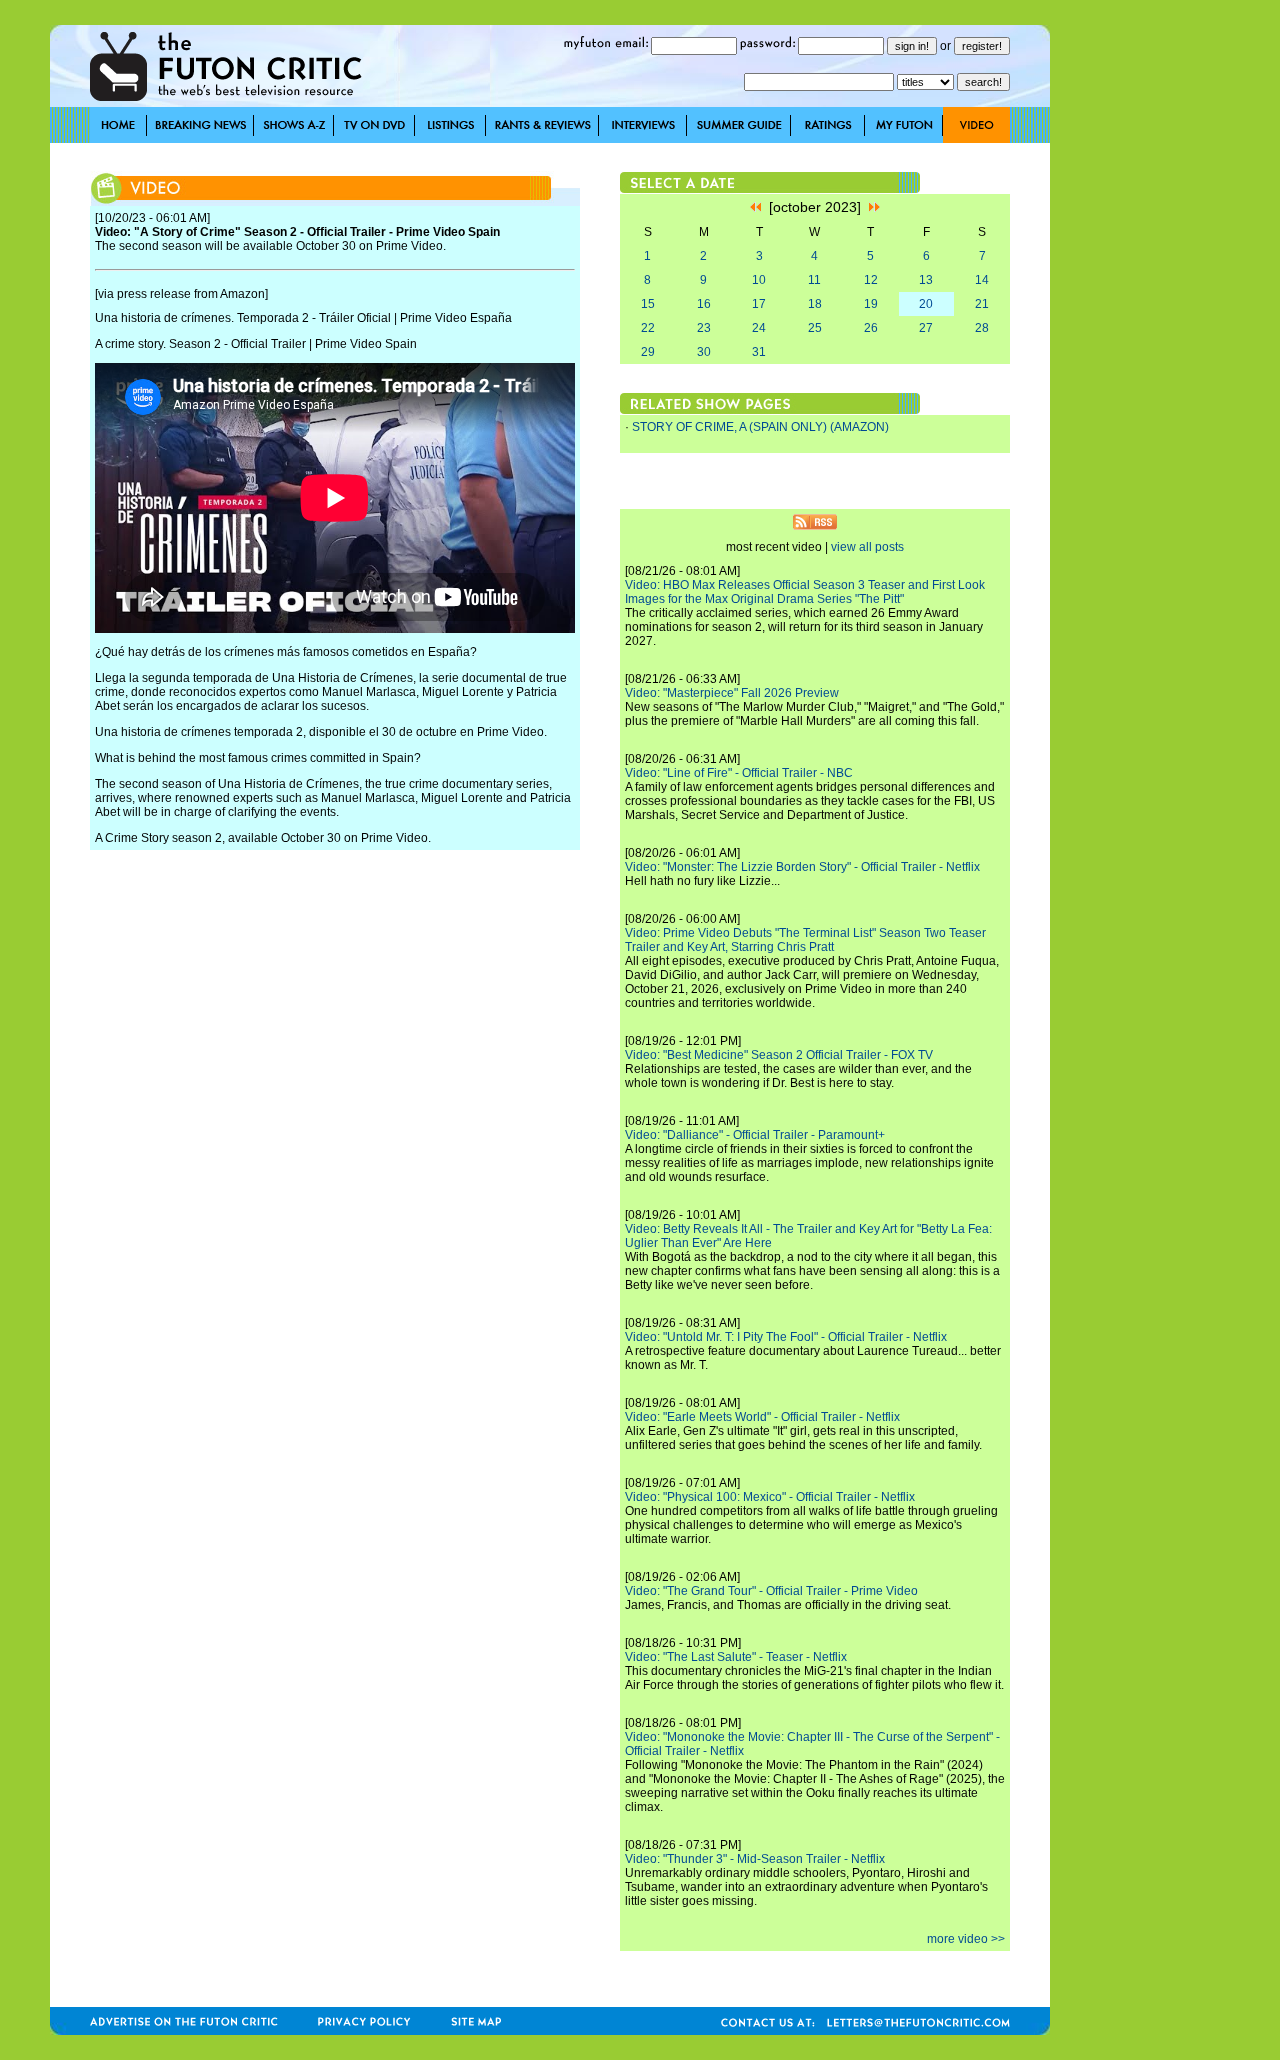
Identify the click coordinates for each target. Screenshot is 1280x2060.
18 (815, 304)
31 (759, 352)
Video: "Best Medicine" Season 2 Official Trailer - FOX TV (779, 1055)
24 (759, 328)
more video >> (966, 1939)
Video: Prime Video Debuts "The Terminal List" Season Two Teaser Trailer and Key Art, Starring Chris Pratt (805, 940)
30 (704, 352)
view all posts (867, 547)
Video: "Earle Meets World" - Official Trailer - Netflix (762, 1417)
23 (704, 328)
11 (814, 280)
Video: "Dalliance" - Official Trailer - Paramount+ (755, 1135)
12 (871, 280)
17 (759, 304)
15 (648, 304)
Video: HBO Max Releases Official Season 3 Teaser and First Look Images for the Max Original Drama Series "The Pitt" (805, 592)
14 (982, 280)
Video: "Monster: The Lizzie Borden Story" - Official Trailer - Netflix (802, 867)
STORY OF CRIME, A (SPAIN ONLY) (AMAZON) (760, 427)
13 (926, 280)
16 (704, 304)
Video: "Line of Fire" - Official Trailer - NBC (739, 773)
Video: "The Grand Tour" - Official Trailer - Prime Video (771, 1591)
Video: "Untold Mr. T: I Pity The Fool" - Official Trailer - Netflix (786, 1337)
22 (648, 328)
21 (982, 304)
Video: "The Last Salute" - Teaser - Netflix (736, 1657)
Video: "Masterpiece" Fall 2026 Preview (732, 693)
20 (926, 304)
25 (815, 328)
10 (759, 280)
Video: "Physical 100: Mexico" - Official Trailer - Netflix (770, 1497)
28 (982, 328)
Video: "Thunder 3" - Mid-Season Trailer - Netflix (755, 1859)
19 (871, 304)
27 (926, 328)
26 (871, 328)
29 (648, 352)
